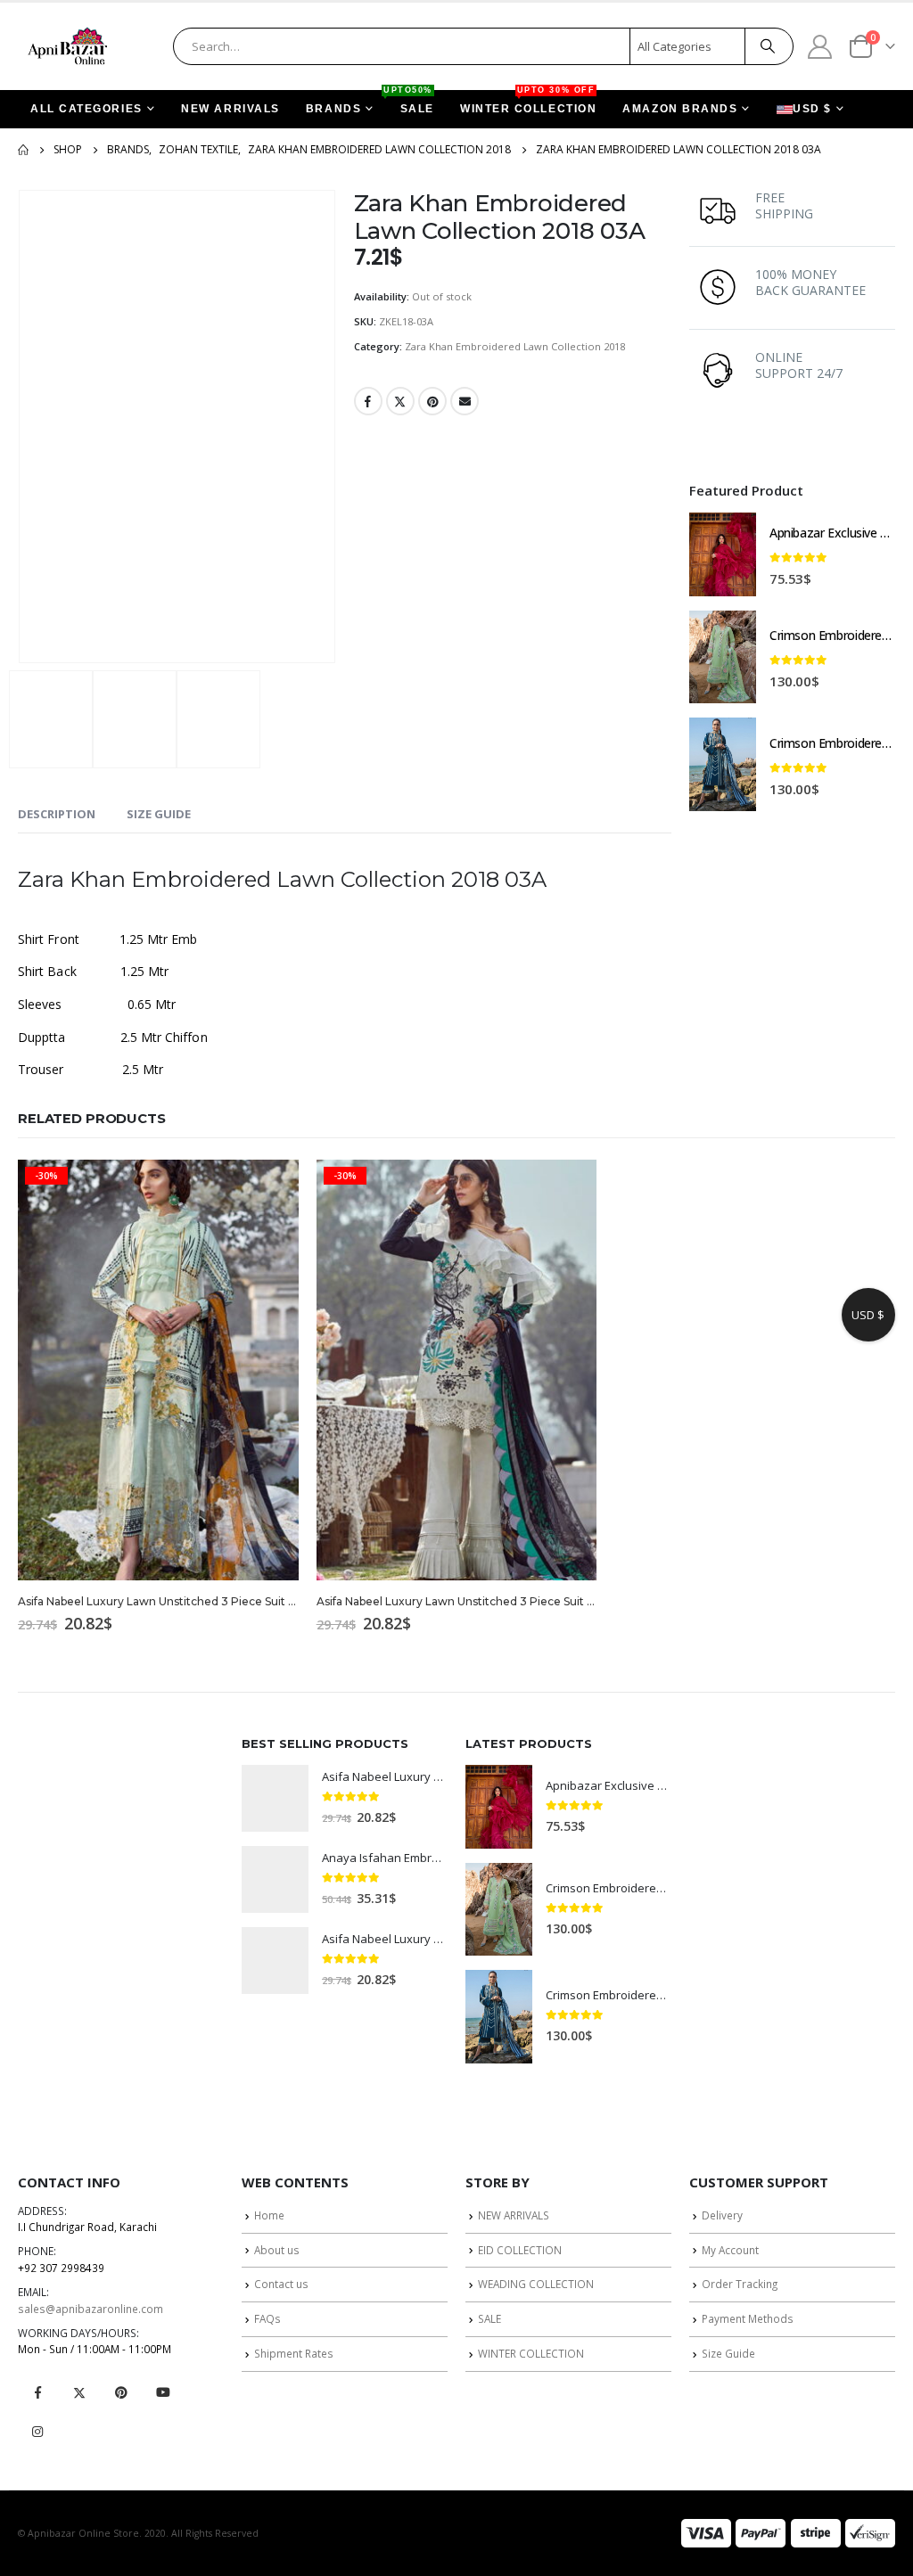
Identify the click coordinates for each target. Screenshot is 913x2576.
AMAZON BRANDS (680, 109)
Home (269, 2215)
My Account (730, 2250)
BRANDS (333, 109)
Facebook (368, 401)
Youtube (163, 2392)
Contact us (281, 2284)
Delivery (722, 2215)
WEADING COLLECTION (536, 2284)
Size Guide (728, 2353)
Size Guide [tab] (159, 814)
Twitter (400, 401)
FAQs (267, 2318)
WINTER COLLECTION (528, 103)
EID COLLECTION (520, 2250)
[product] (723, 554)
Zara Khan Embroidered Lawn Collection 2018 (515, 346)
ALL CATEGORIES (86, 109)
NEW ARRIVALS (230, 109)
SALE (411, 103)
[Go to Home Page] (23, 150)
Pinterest (432, 401)
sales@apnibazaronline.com (90, 2309)
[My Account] (820, 46)
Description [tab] (57, 814)
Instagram (37, 2432)
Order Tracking (740, 2284)
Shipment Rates (294, 2353)
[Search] (768, 46)
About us (277, 2250)
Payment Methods (748, 2318)
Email (465, 401)
